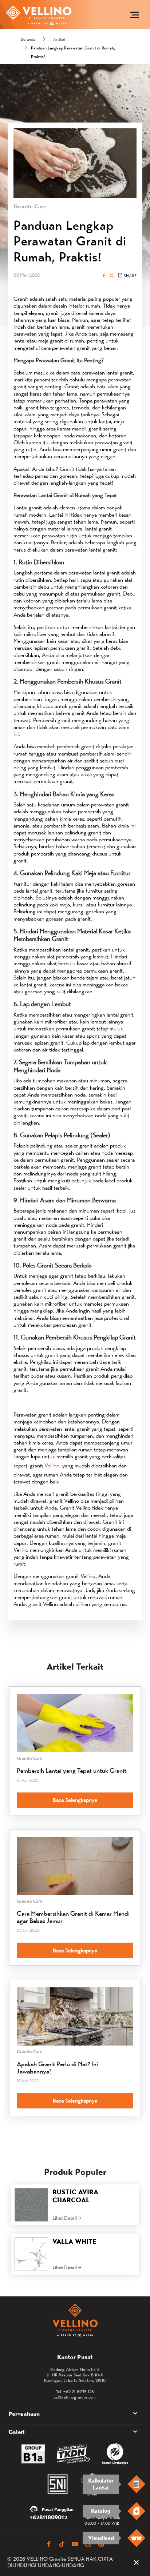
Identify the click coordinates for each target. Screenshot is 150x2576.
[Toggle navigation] (135, 15)
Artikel (59, 39)
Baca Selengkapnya (75, 1800)
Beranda (28, 39)
